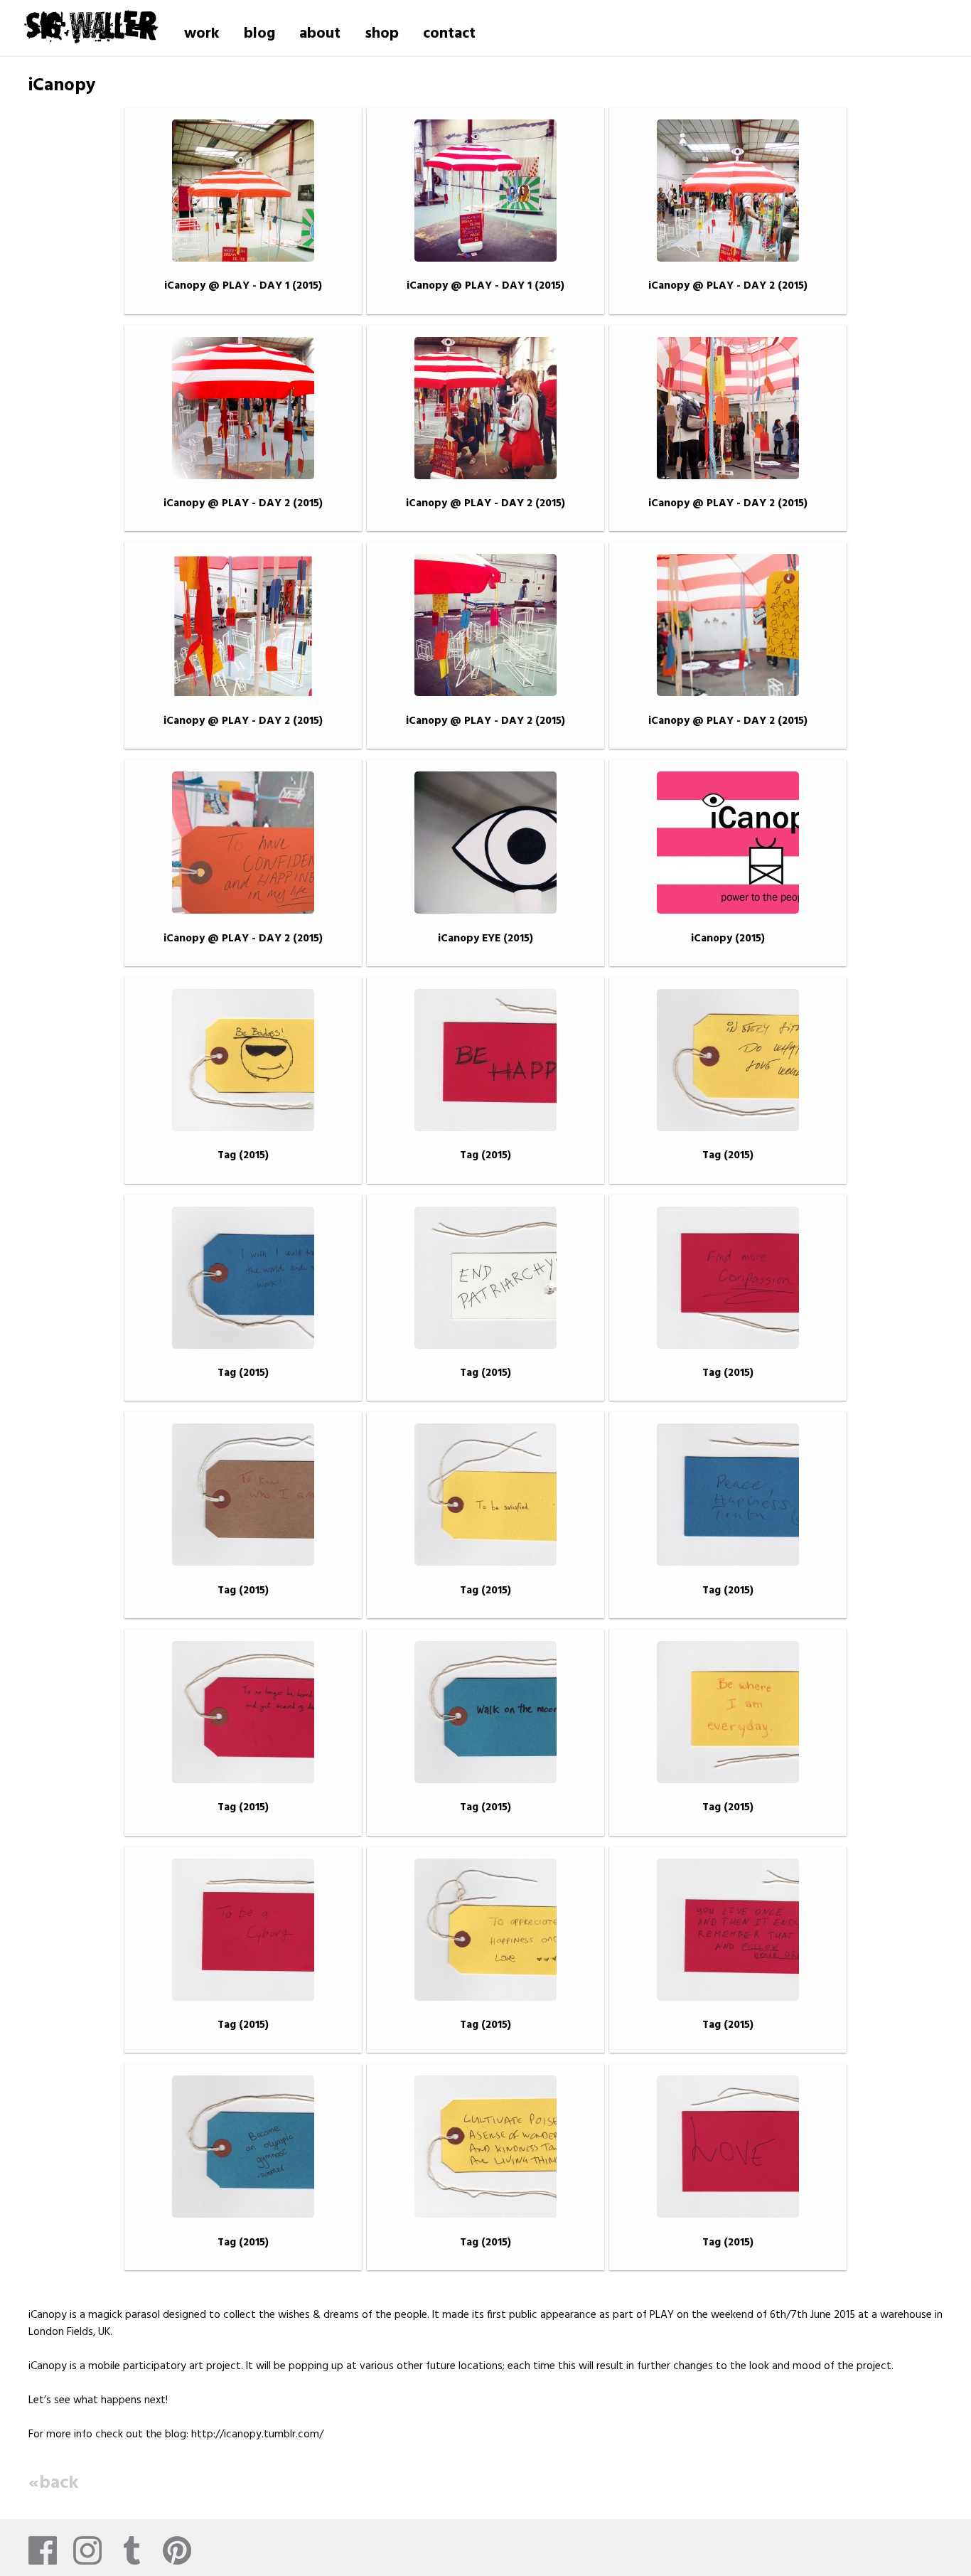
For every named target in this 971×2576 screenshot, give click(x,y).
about (320, 34)
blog (259, 34)
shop (382, 34)
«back (54, 2483)
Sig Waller (91, 24)
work (202, 34)
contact (449, 34)
